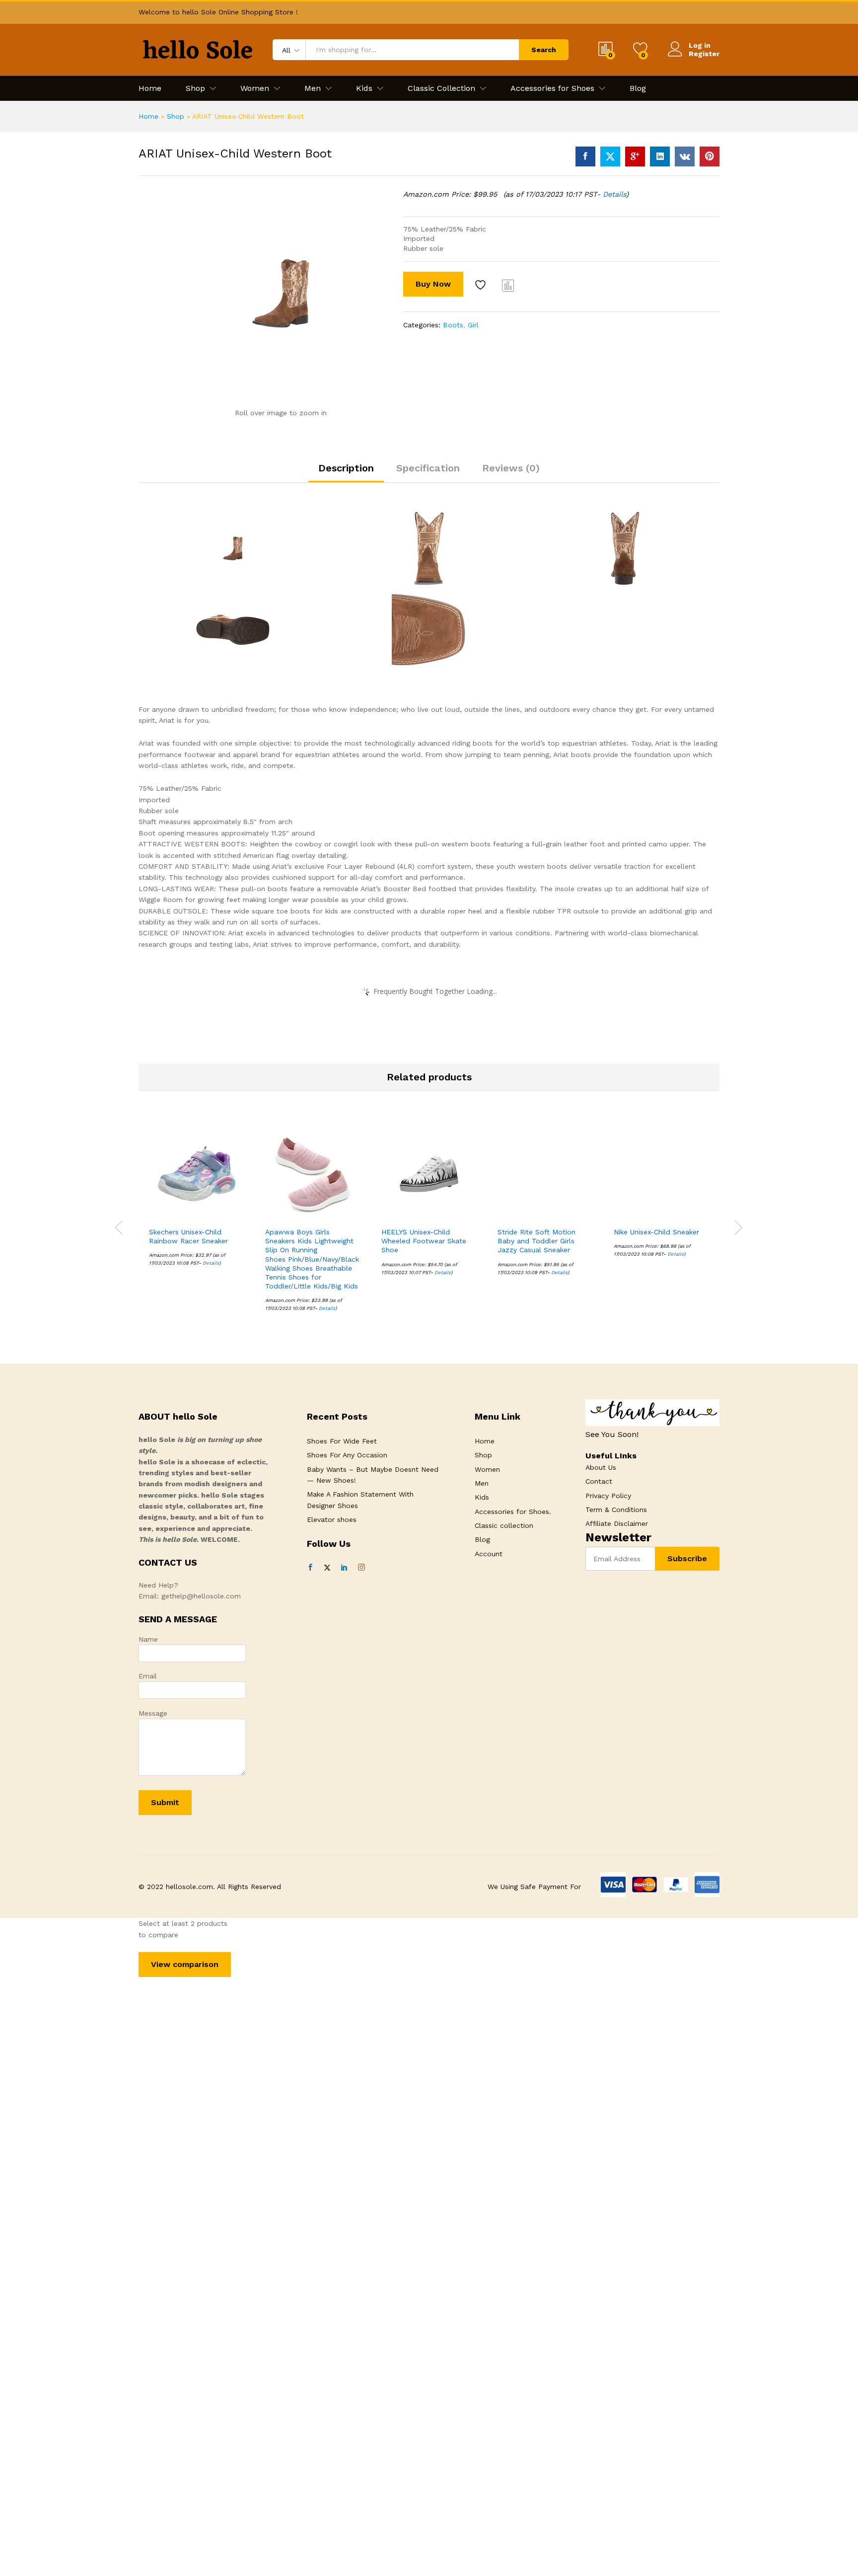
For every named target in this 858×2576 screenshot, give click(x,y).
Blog (638, 88)
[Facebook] (310, 1568)
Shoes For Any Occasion (347, 1455)
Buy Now (433, 284)
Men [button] (313, 88)
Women (487, 1469)
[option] (197, 1204)
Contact (599, 1481)
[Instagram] (361, 1568)
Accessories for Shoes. (513, 1512)
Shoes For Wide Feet (342, 1441)
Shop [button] (195, 88)
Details (614, 194)
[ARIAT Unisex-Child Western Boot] (585, 156)
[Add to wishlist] (482, 285)
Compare (508, 285)
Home (150, 88)
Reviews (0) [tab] (511, 468)
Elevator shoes (332, 1519)
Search (544, 50)
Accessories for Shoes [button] (552, 88)
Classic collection (504, 1525)
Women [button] (255, 88)
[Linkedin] (344, 1568)
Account (489, 1554)
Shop (176, 116)
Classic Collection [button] (441, 88)
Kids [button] (364, 88)
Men (482, 1483)
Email (148, 1676)
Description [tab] (346, 468)
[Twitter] (327, 1568)
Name (148, 1639)
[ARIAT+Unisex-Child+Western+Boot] (610, 156)
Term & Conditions (616, 1510)
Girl (473, 325)
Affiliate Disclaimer (617, 1523)
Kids (482, 1497)
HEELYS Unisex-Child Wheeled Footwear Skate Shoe (424, 1241)
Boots (453, 325)
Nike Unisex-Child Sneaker (656, 1232)
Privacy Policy (608, 1496)
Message (153, 1713)
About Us (601, 1467)
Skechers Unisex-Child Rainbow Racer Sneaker (188, 1236)
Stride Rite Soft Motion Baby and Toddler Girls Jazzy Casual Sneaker (536, 1241)
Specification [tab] (428, 468)
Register (704, 54)
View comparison (185, 1964)
